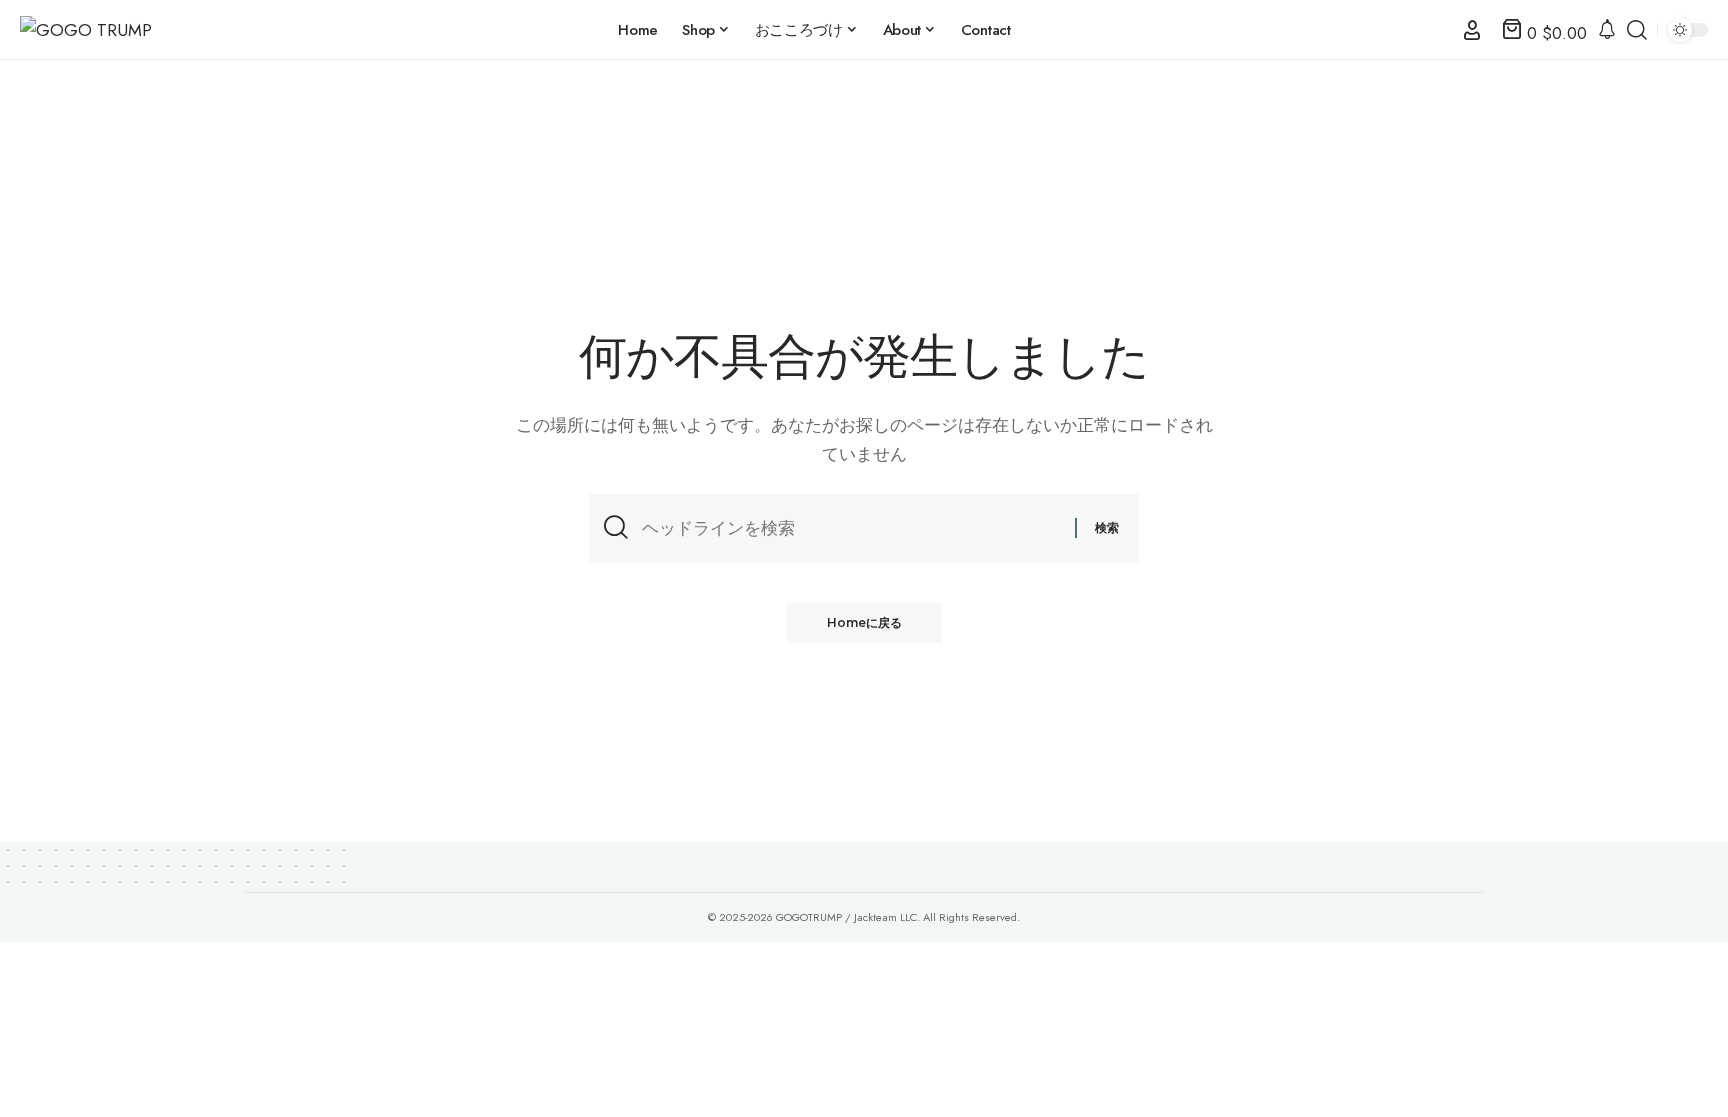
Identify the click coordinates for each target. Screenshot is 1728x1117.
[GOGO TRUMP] (86, 30)
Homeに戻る (864, 622)
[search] (1637, 30)
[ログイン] (1472, 30)
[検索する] (851, 528)
